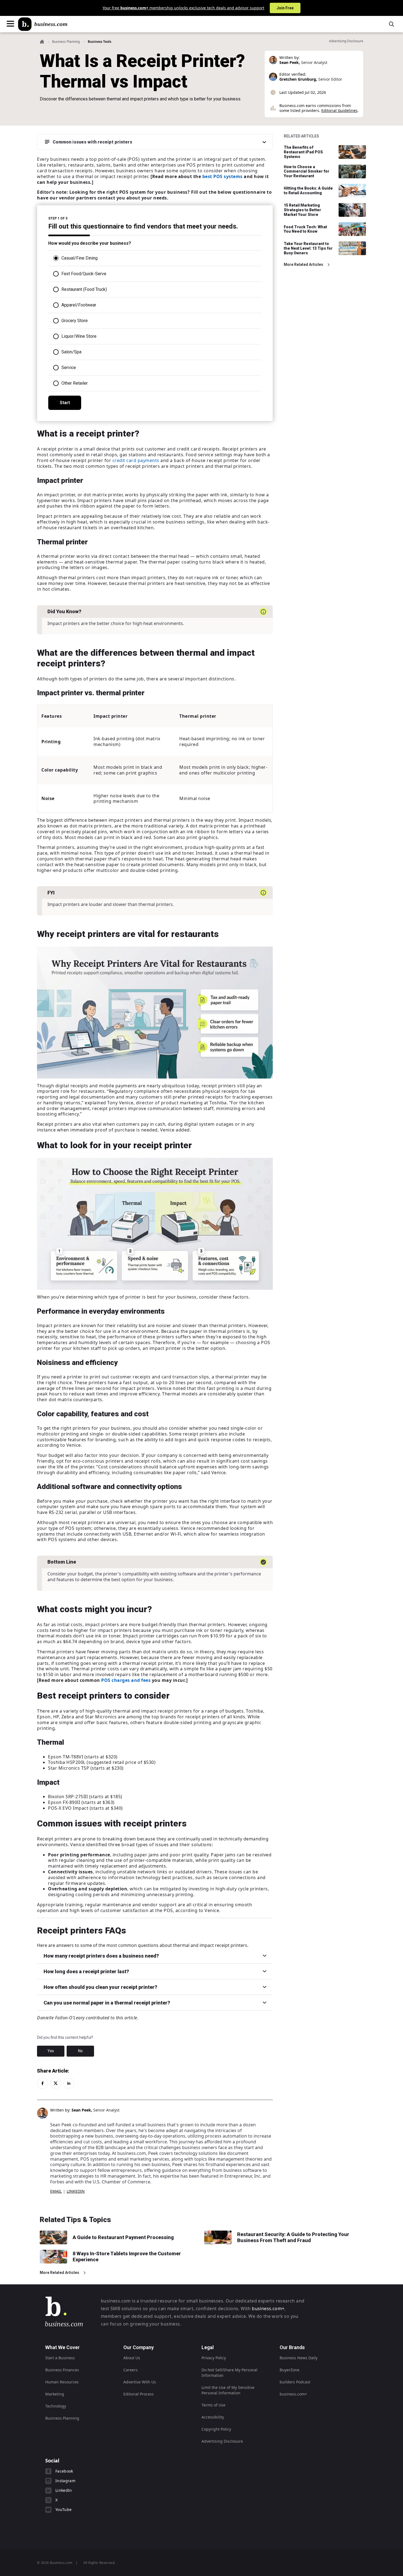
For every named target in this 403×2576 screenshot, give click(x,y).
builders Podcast (295, 2382)
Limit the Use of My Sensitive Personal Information (228, 2390)
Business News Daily (299, 2358)
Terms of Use (213, 2405)
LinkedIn (76, 2191)
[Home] (43, 24)
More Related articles (303, 264)
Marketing (55, 2394)
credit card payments (136, 460)
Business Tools (100, 42)
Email (56, 2191)
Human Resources (62, 2382)
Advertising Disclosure (222, 2441)
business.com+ (268, 2308)
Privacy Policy (214, 2358)
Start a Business (60, 2358)
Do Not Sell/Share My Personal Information (229, 2373)
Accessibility (213, 2417)
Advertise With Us (140, 2382)
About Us (132, 2358)
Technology (56, 2406)
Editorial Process (139, 2394)
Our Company (139, 2347)
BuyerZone (290, 2370)
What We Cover (63, 2347)
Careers (130, 2370)
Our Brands (292, 2347)
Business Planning (66, 42)
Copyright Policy (216, 2429)
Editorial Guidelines (339, 110)
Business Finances (62, 2370)
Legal (208, 2347)
